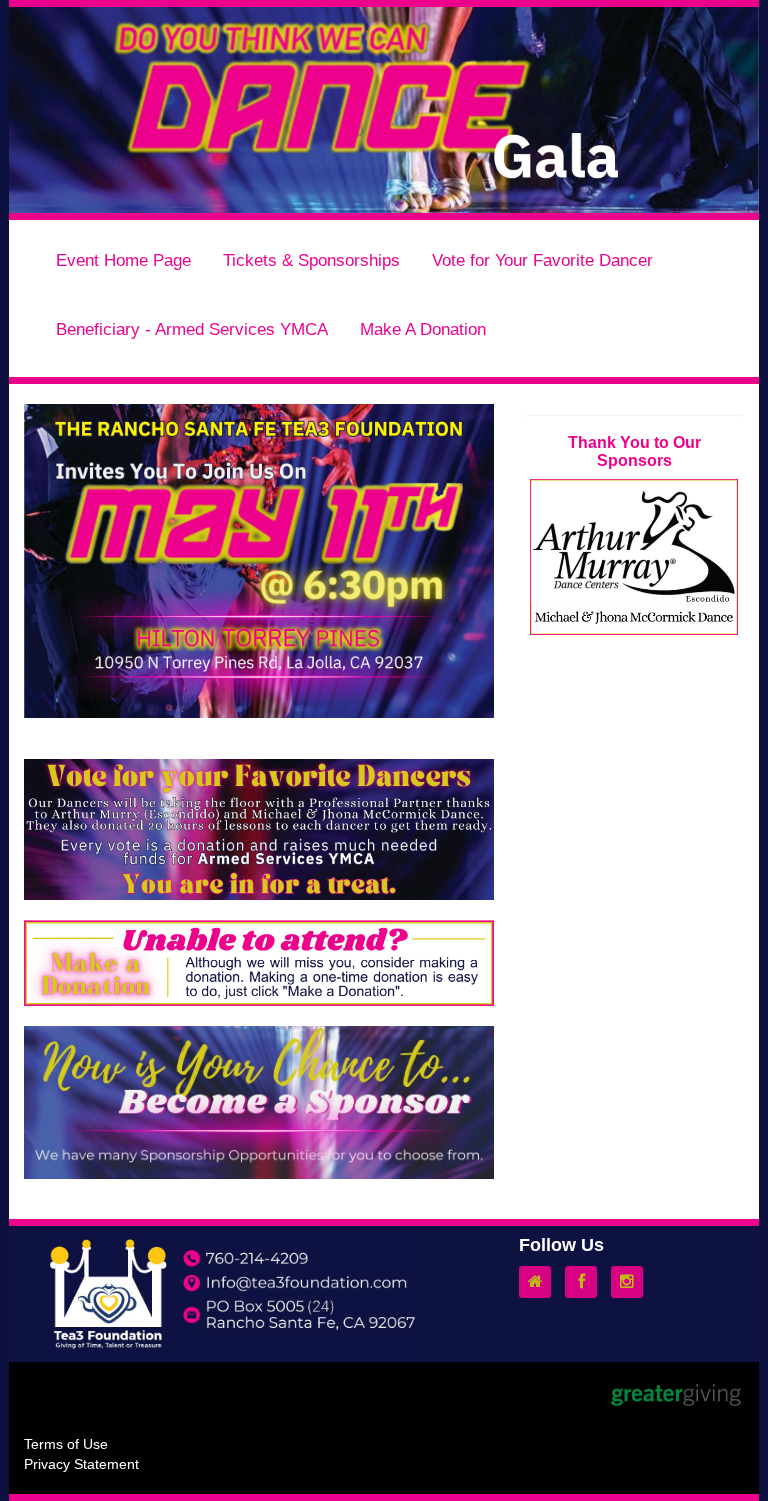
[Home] (540, 1282)
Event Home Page (123, 260)
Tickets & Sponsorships (311, 260)
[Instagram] (632, 1282)
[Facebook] (586, 1282)
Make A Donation (423, 329)
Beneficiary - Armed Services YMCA (192, 329)
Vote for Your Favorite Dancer (542, 260)
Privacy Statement (81, 1464)
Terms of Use (66, 1444)
